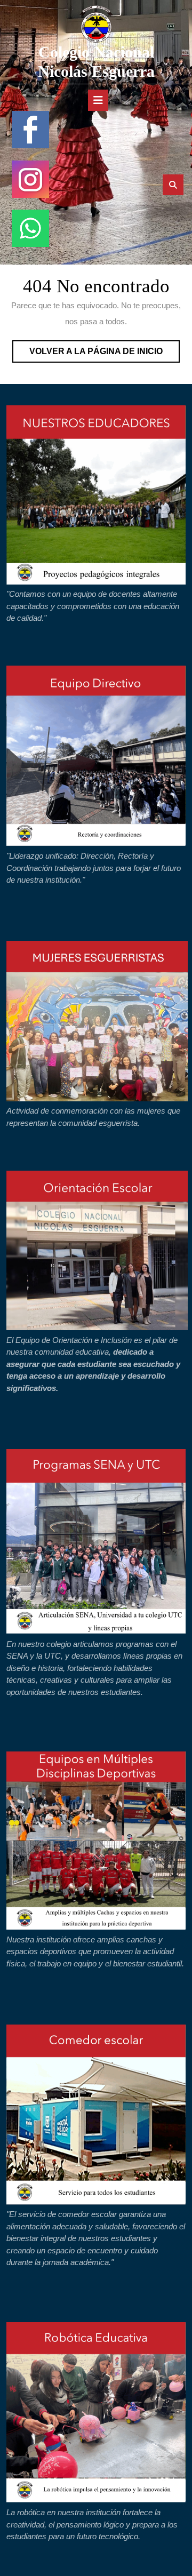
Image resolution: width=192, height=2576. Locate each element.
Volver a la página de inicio (105, 354)
